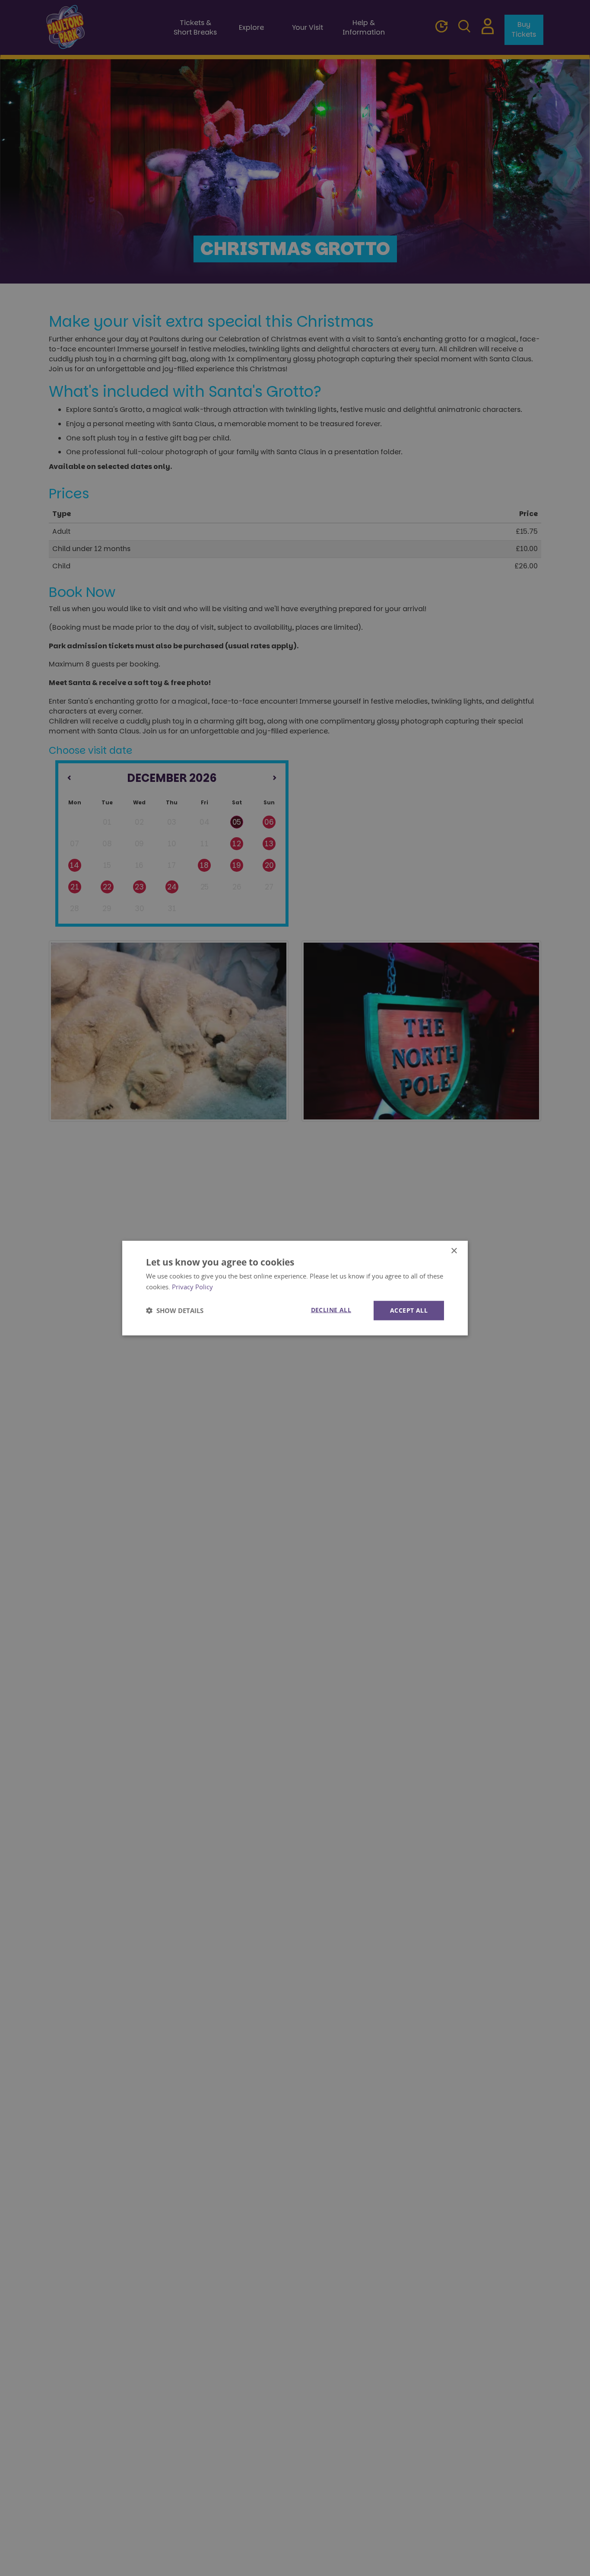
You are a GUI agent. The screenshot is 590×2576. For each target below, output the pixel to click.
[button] (175, 1310)
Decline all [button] (331, 1310)
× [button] (454, 1251)
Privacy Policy (192, 1287)
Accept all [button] (409, 1310)
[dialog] (295, 1288)
